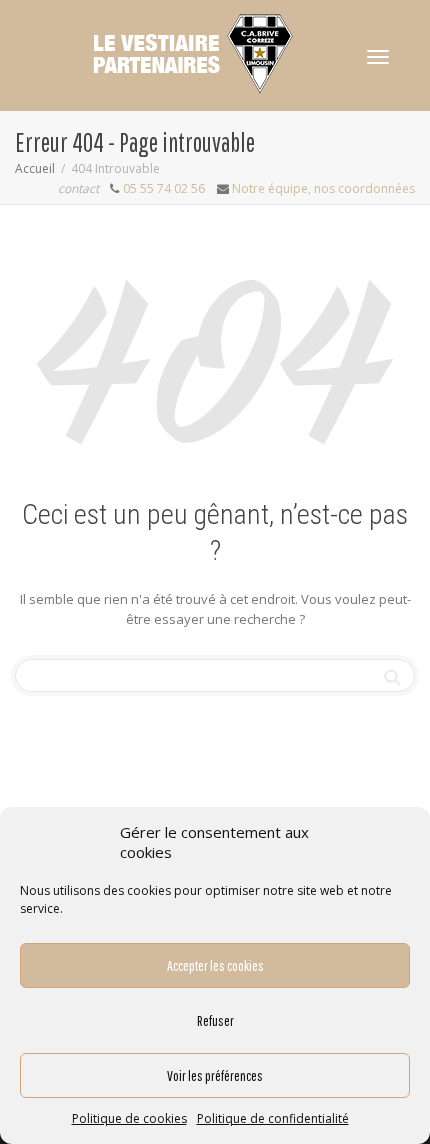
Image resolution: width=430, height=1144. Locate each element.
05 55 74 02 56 (164, 188)
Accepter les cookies (215, 965)
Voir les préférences (215, 1075)
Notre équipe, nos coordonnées (323, 188)
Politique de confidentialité (273, 1118)
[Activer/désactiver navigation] (378, 57)
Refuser (215, 1020)
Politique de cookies (129, 1118)
